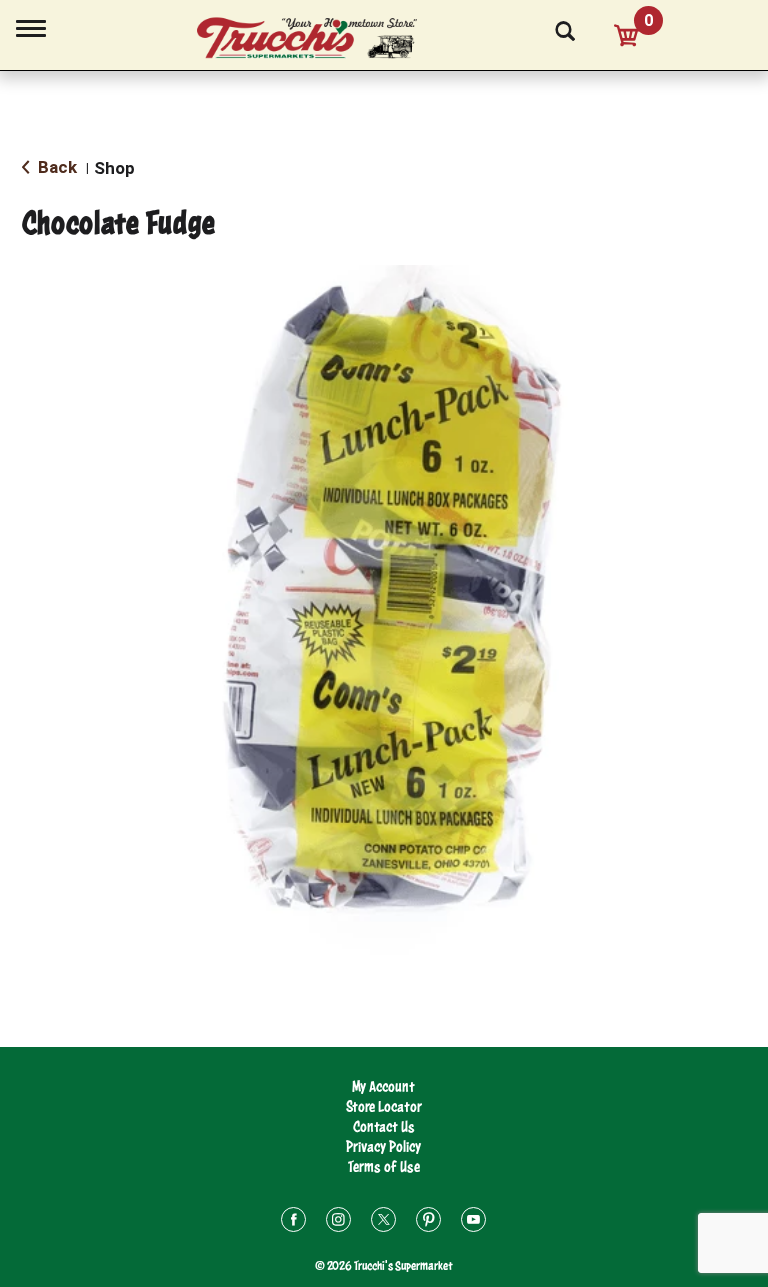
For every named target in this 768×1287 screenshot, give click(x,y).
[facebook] (293, 1222)
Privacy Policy (383, 1146)
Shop (114, 168)
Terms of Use (384, 1166)
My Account (383, 1086)
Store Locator (384, 1106)
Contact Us (384, 1126)
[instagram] (338, 1222)
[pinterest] (428, 1222)
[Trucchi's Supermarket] (318, 39)
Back (55, 167)
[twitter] (383, 1222)
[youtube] (473, 1222)
